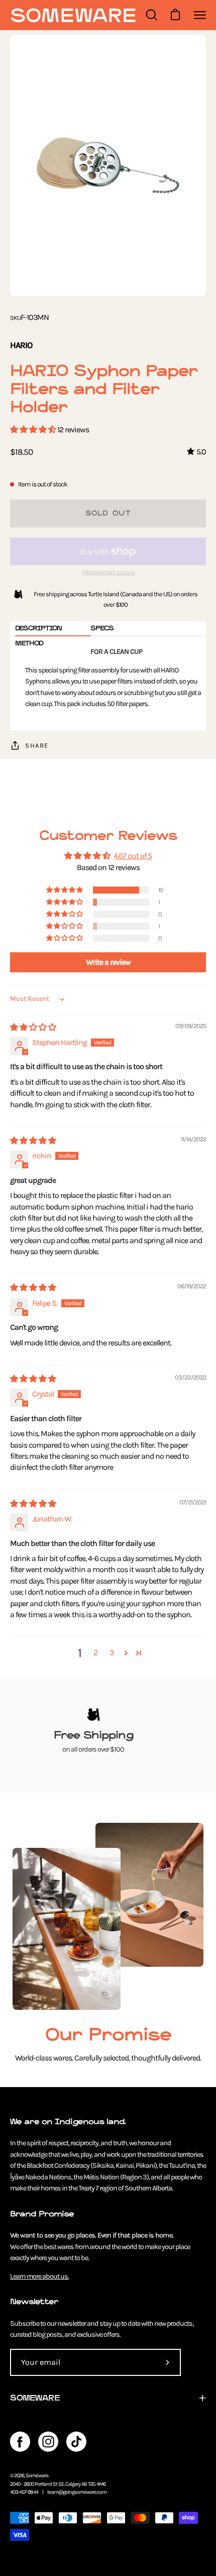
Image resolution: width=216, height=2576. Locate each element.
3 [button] (112, 1653)
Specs (102, 628)
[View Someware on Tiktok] (76, 2442)
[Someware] (73, 15)
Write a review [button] (108, 962)
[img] (33, 1027)
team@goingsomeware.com (77, 2492)
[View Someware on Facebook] (20, 2442)
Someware (37, 2475)
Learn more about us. (39, 2276)
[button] (34, 430)
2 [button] (95, 1653)
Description (38, 628)
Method (29, 643)
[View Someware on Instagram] (48, 2442)
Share (37, 745)
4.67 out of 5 (133, 856)
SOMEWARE (35, 2398)
